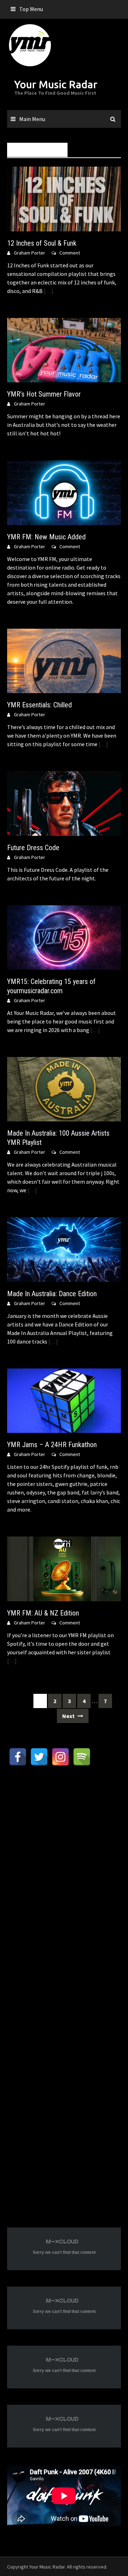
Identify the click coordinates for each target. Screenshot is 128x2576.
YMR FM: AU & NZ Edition (43, 1613)
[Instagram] (60, 1757)
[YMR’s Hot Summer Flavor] (64, 349)
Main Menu (32, 119)
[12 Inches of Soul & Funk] (64, 198)
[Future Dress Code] (64, 803)
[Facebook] (18, 1757)
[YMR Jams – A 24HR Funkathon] (64, 1400)
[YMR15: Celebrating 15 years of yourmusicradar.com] (64, 937)
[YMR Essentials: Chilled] (64, 660)
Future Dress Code (33, 848)
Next (69, 1716)
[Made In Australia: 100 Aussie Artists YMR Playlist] (64, 1089)
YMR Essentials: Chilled (39, 705)
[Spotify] (82, 1757)
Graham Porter (30, 253)
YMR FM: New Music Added (46, 537)
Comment (70, 253)
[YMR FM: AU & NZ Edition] (64, 1568)
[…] (48, 291)
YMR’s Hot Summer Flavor (44, 394)
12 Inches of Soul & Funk (42, 243)
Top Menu (31, 9)
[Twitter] (39, 1757)
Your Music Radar (56, 84)
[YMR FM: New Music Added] (64, 492)
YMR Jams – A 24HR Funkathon (52, 1445)
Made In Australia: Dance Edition (52, 1294)
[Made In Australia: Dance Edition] (64, 1249)
